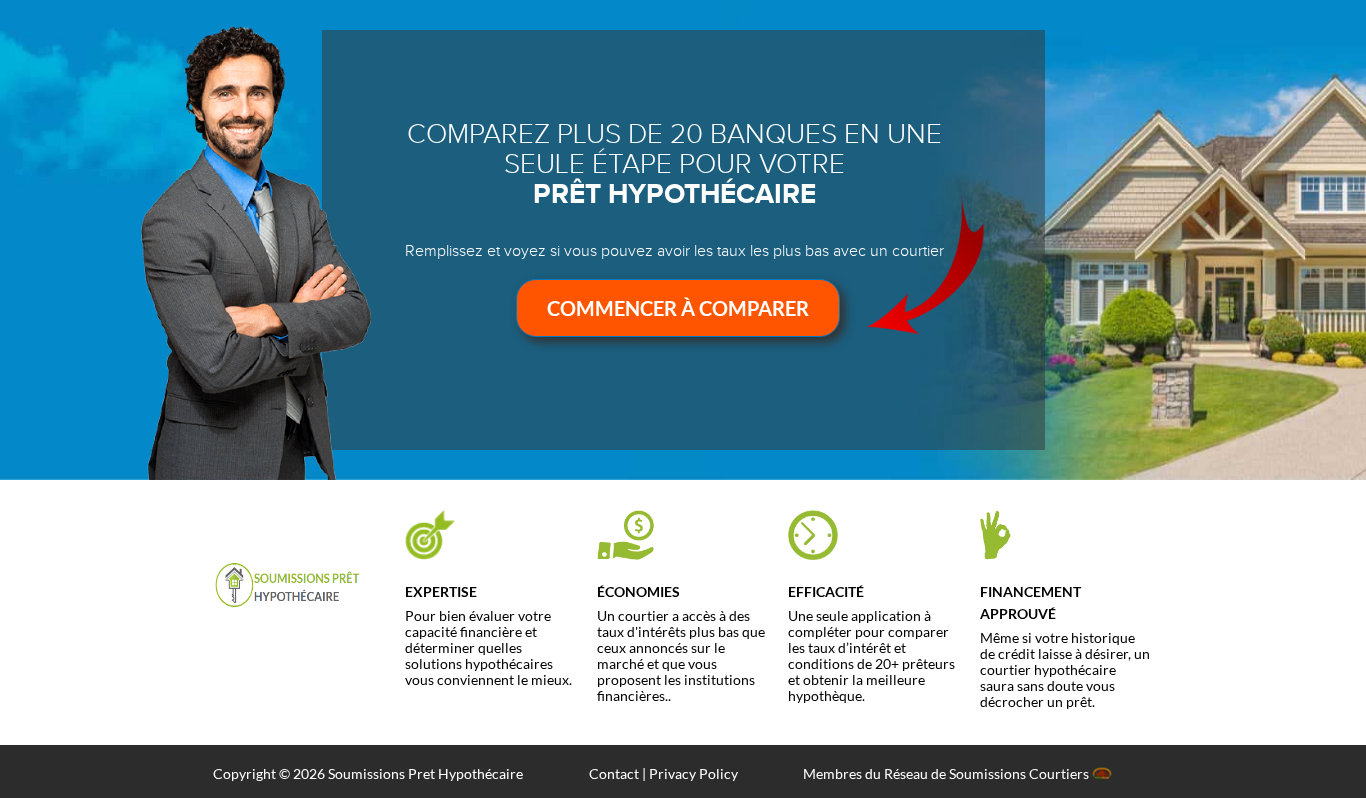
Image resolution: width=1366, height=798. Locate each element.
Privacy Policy (693, 773)
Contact (614, 773)
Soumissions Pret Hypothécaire (425, 773)
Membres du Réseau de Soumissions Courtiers (947, 773)
